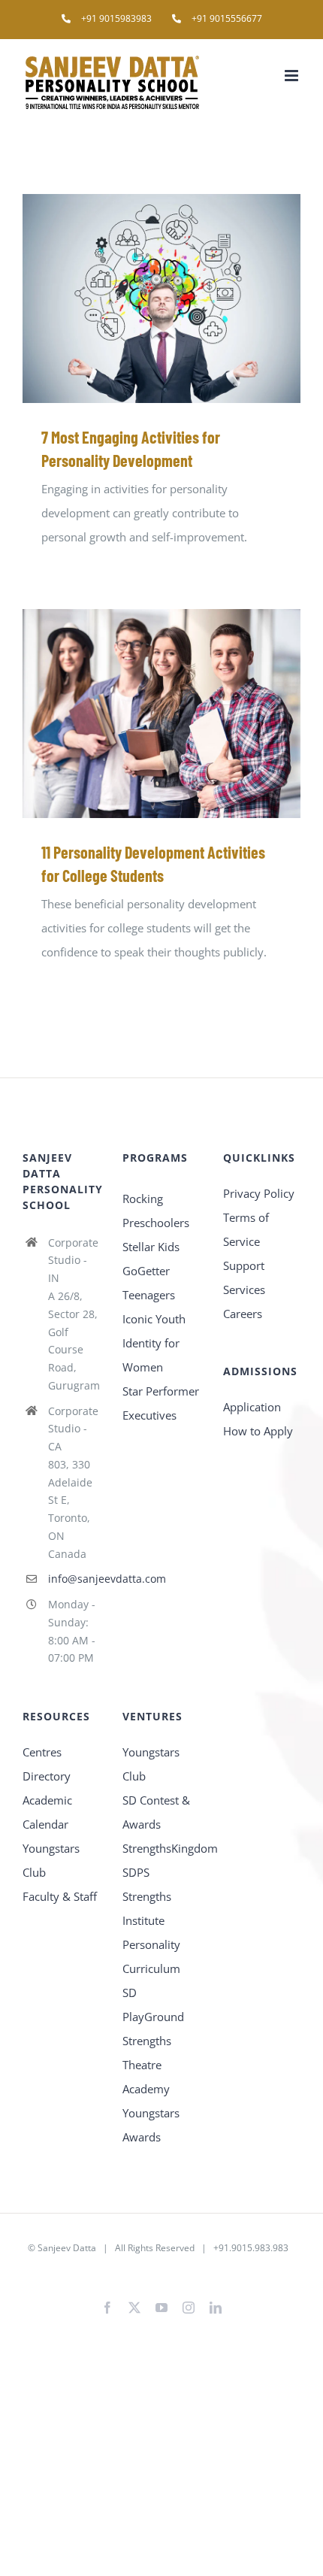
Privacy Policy (259, 1193)
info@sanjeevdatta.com (74, 1579)
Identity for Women (151, 1355)
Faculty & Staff (60, 1896)
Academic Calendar (47, 1812)
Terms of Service (246, 1229)
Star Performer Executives (161, 1403)
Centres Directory (47, 1764)
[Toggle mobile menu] (293, 76)
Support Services (244, 1277)
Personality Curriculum (151, 1956)
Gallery (184, 298)
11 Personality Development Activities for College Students (140, 713)
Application (252, 1407)
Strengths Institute (147, 1908)
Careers (243, 1314)
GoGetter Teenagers (149, 1283)
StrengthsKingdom (161, 1848)
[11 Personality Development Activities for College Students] (161, 714)
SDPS (136, 1872)
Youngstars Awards (151, 2125)
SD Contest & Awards (156, 1812)
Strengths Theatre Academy (147, 2065)
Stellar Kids (151, 1247)
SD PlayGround (153, 2005)
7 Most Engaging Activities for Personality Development (140, 298)
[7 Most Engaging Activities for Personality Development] (161, 299)
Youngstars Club (51, 1860)
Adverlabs (107, 2272)
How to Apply (258, 1431)
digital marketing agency (186, 2272)
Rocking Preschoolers (156, 1211)
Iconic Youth (154, 1319)
